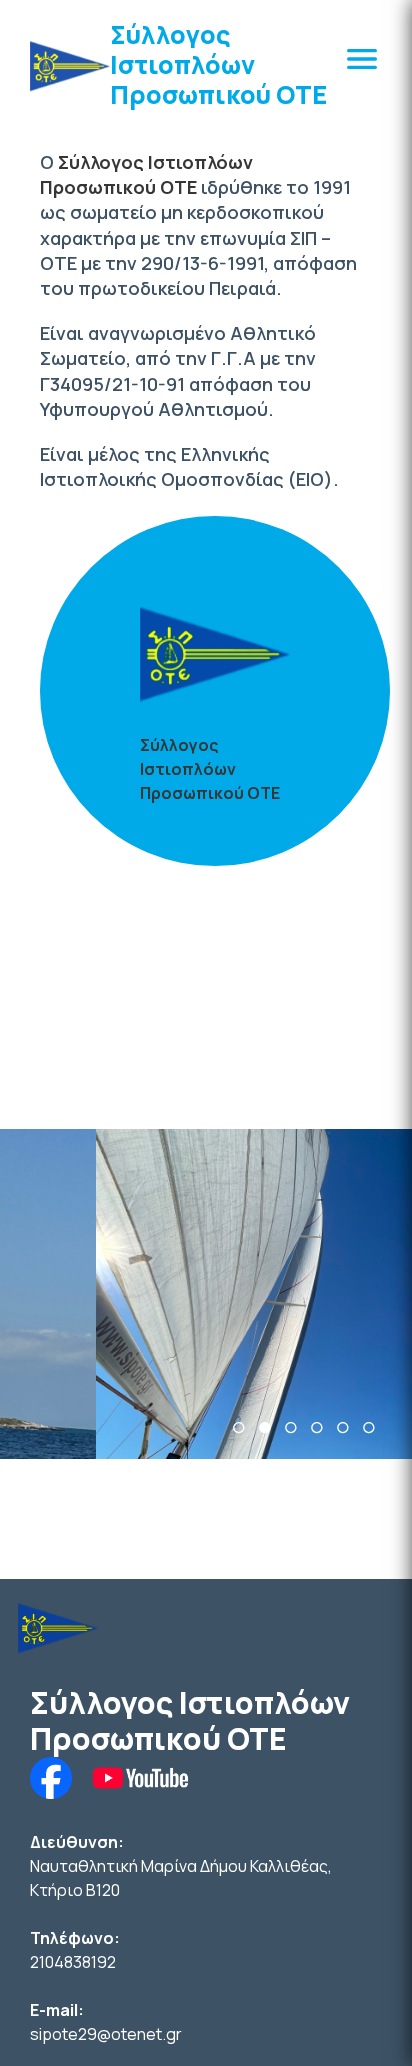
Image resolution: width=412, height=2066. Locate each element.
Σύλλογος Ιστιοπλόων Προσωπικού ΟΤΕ (218, 64)
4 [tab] (317, 1427)
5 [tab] (343, 1427)
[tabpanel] (206, 1294)
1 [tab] (239, 1427)
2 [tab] (265, 1427)
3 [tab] (291, 1427)
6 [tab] (369, 1427)
